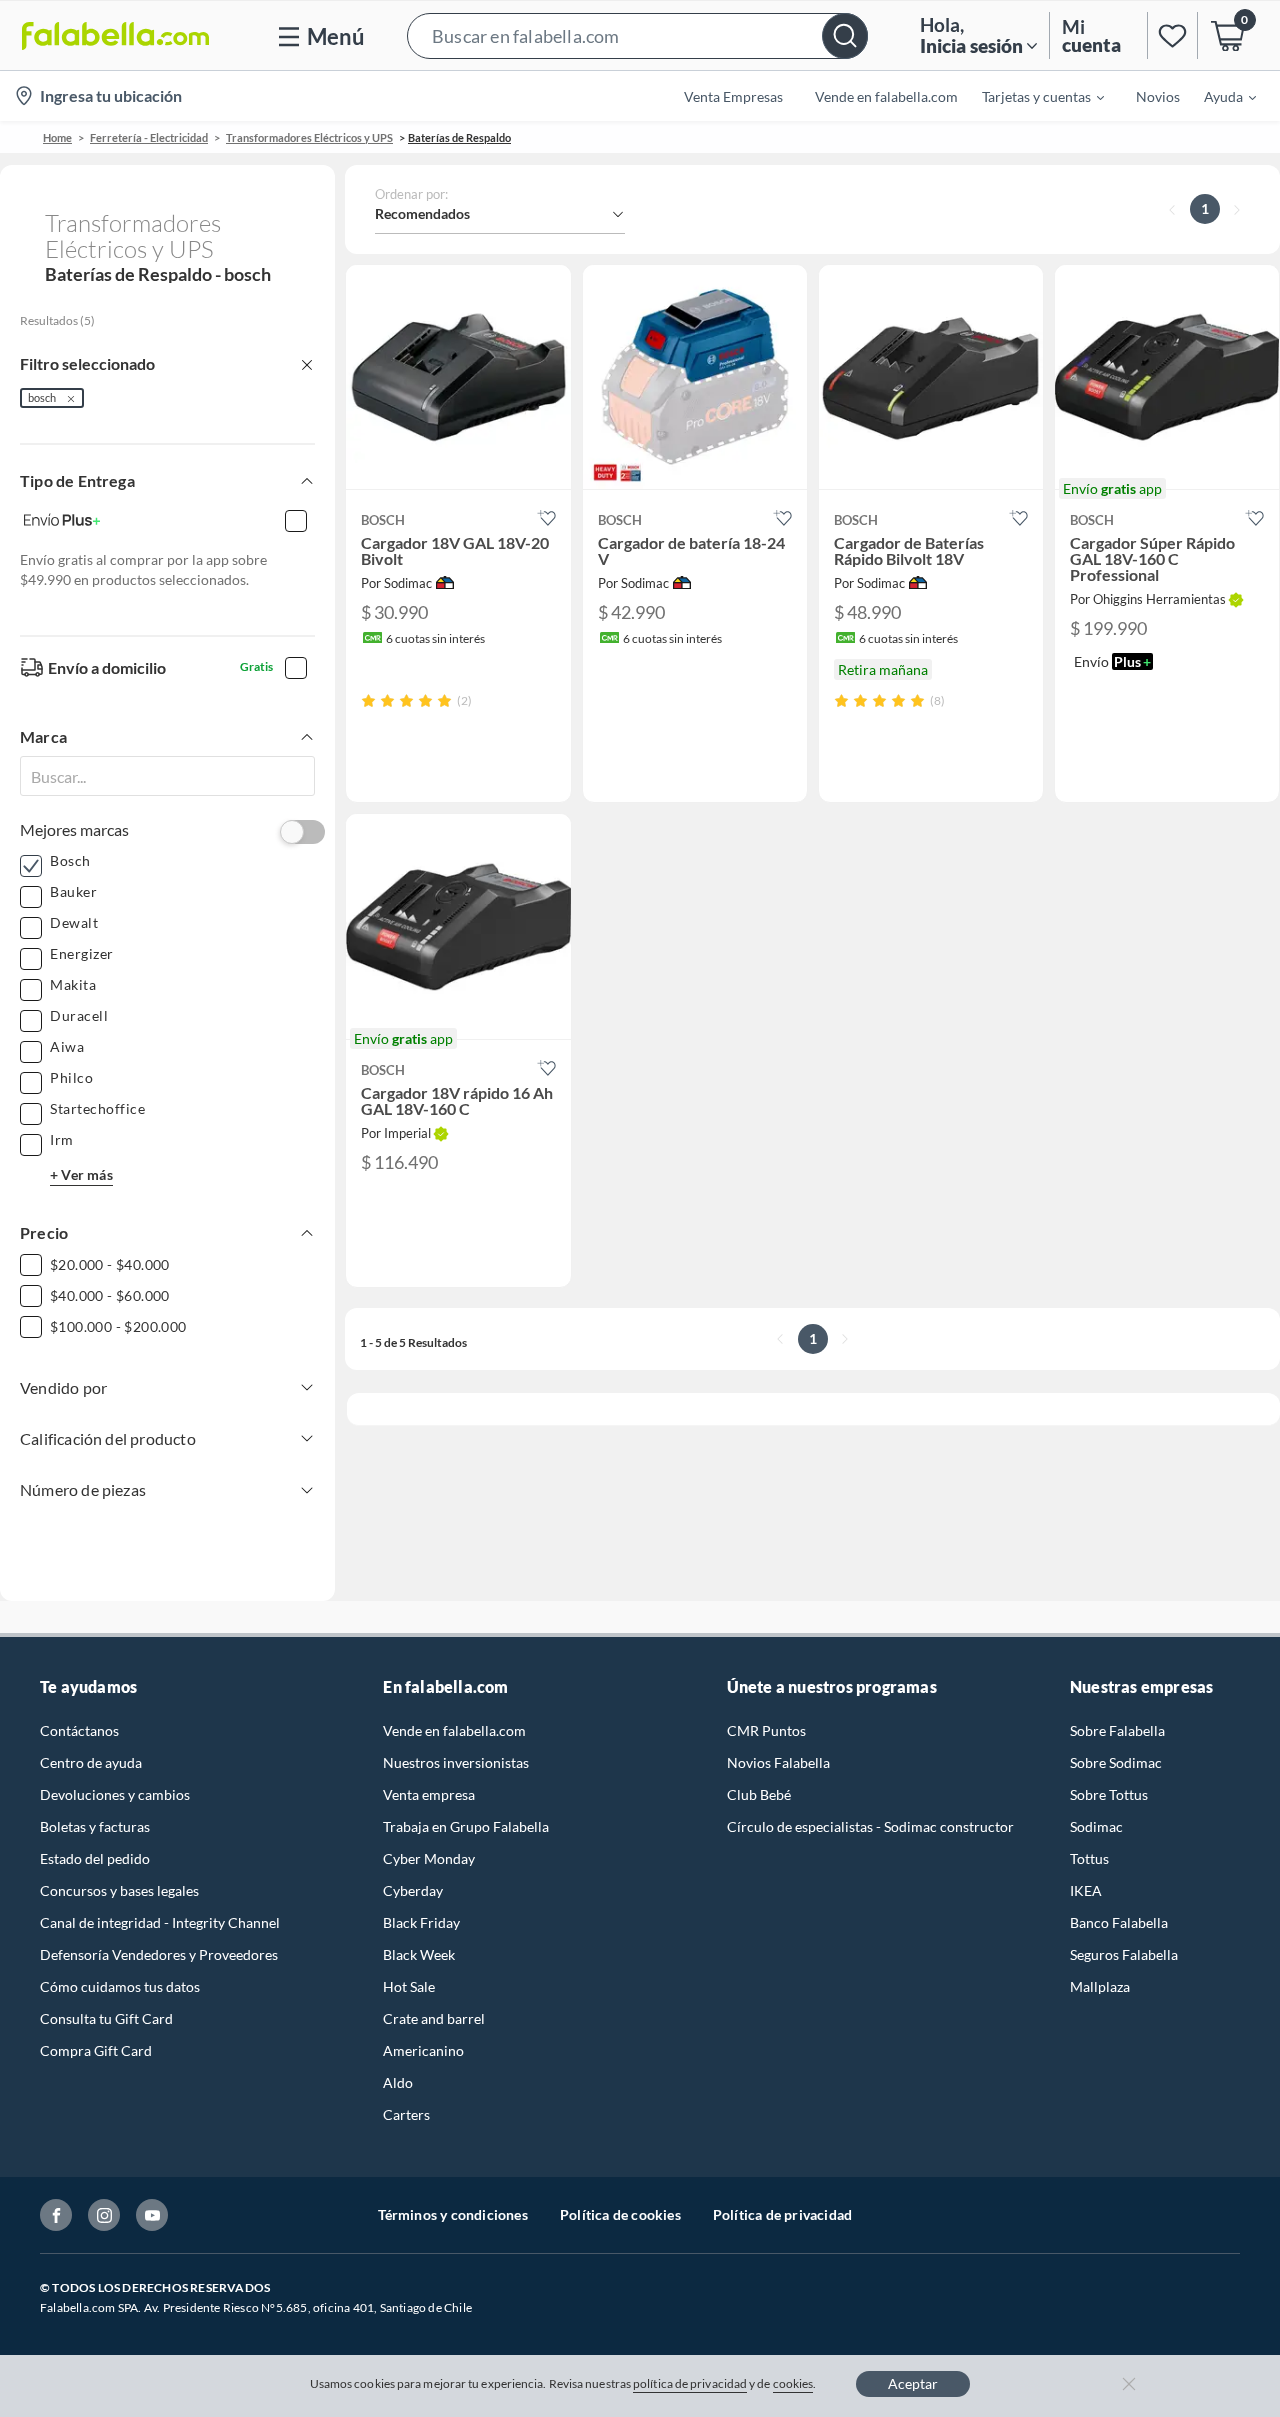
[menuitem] (1031, 96)
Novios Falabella (778, 1762)
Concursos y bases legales (119, 1890)
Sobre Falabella (1117, 1730)
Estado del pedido (95, 1858)
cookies (793, 2383)
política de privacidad (690, 2383)
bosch (42, 397)
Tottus (1089, 1858)
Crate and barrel (434, 2018)
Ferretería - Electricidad (149, 137)
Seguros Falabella (1124, 1954)
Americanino (423, 2050)
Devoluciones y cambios (115, 1794)
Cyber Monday (429, 1858)
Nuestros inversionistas (456, 1762)
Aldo (398, 2082)
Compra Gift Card (96, 2050)
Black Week (419, 1954)
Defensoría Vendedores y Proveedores (159, 1954)
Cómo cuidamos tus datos (120, 1986)
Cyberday (413, 1890)
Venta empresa (429, 1794)
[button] (637, 35)
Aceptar (913, 2383)
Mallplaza (1100, 1986)
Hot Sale (409, 1986)
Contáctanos (79, 1730)
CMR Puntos (766, 1730)
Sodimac (1096, 1826)
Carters (406, 2114)
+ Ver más (81, 1174)
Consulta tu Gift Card (106, 2018)
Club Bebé (759, 1794)
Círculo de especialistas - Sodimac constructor (870, 1826)
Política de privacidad (782, 2214)
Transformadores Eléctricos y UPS (309, 137)
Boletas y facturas (95, 1826)
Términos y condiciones (453, 2214)
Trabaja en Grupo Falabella (466, 1826)
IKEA (1086, 1890)
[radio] (368, 700)
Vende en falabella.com (454, 1730)
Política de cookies (620, 2214)
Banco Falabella (1119, 1922)
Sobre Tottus (1109, 1794)
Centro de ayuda (91, 1762)
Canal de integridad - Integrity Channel (160, 1922)
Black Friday (421, 1922)
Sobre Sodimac (1116, 1762)
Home (57, 137)
